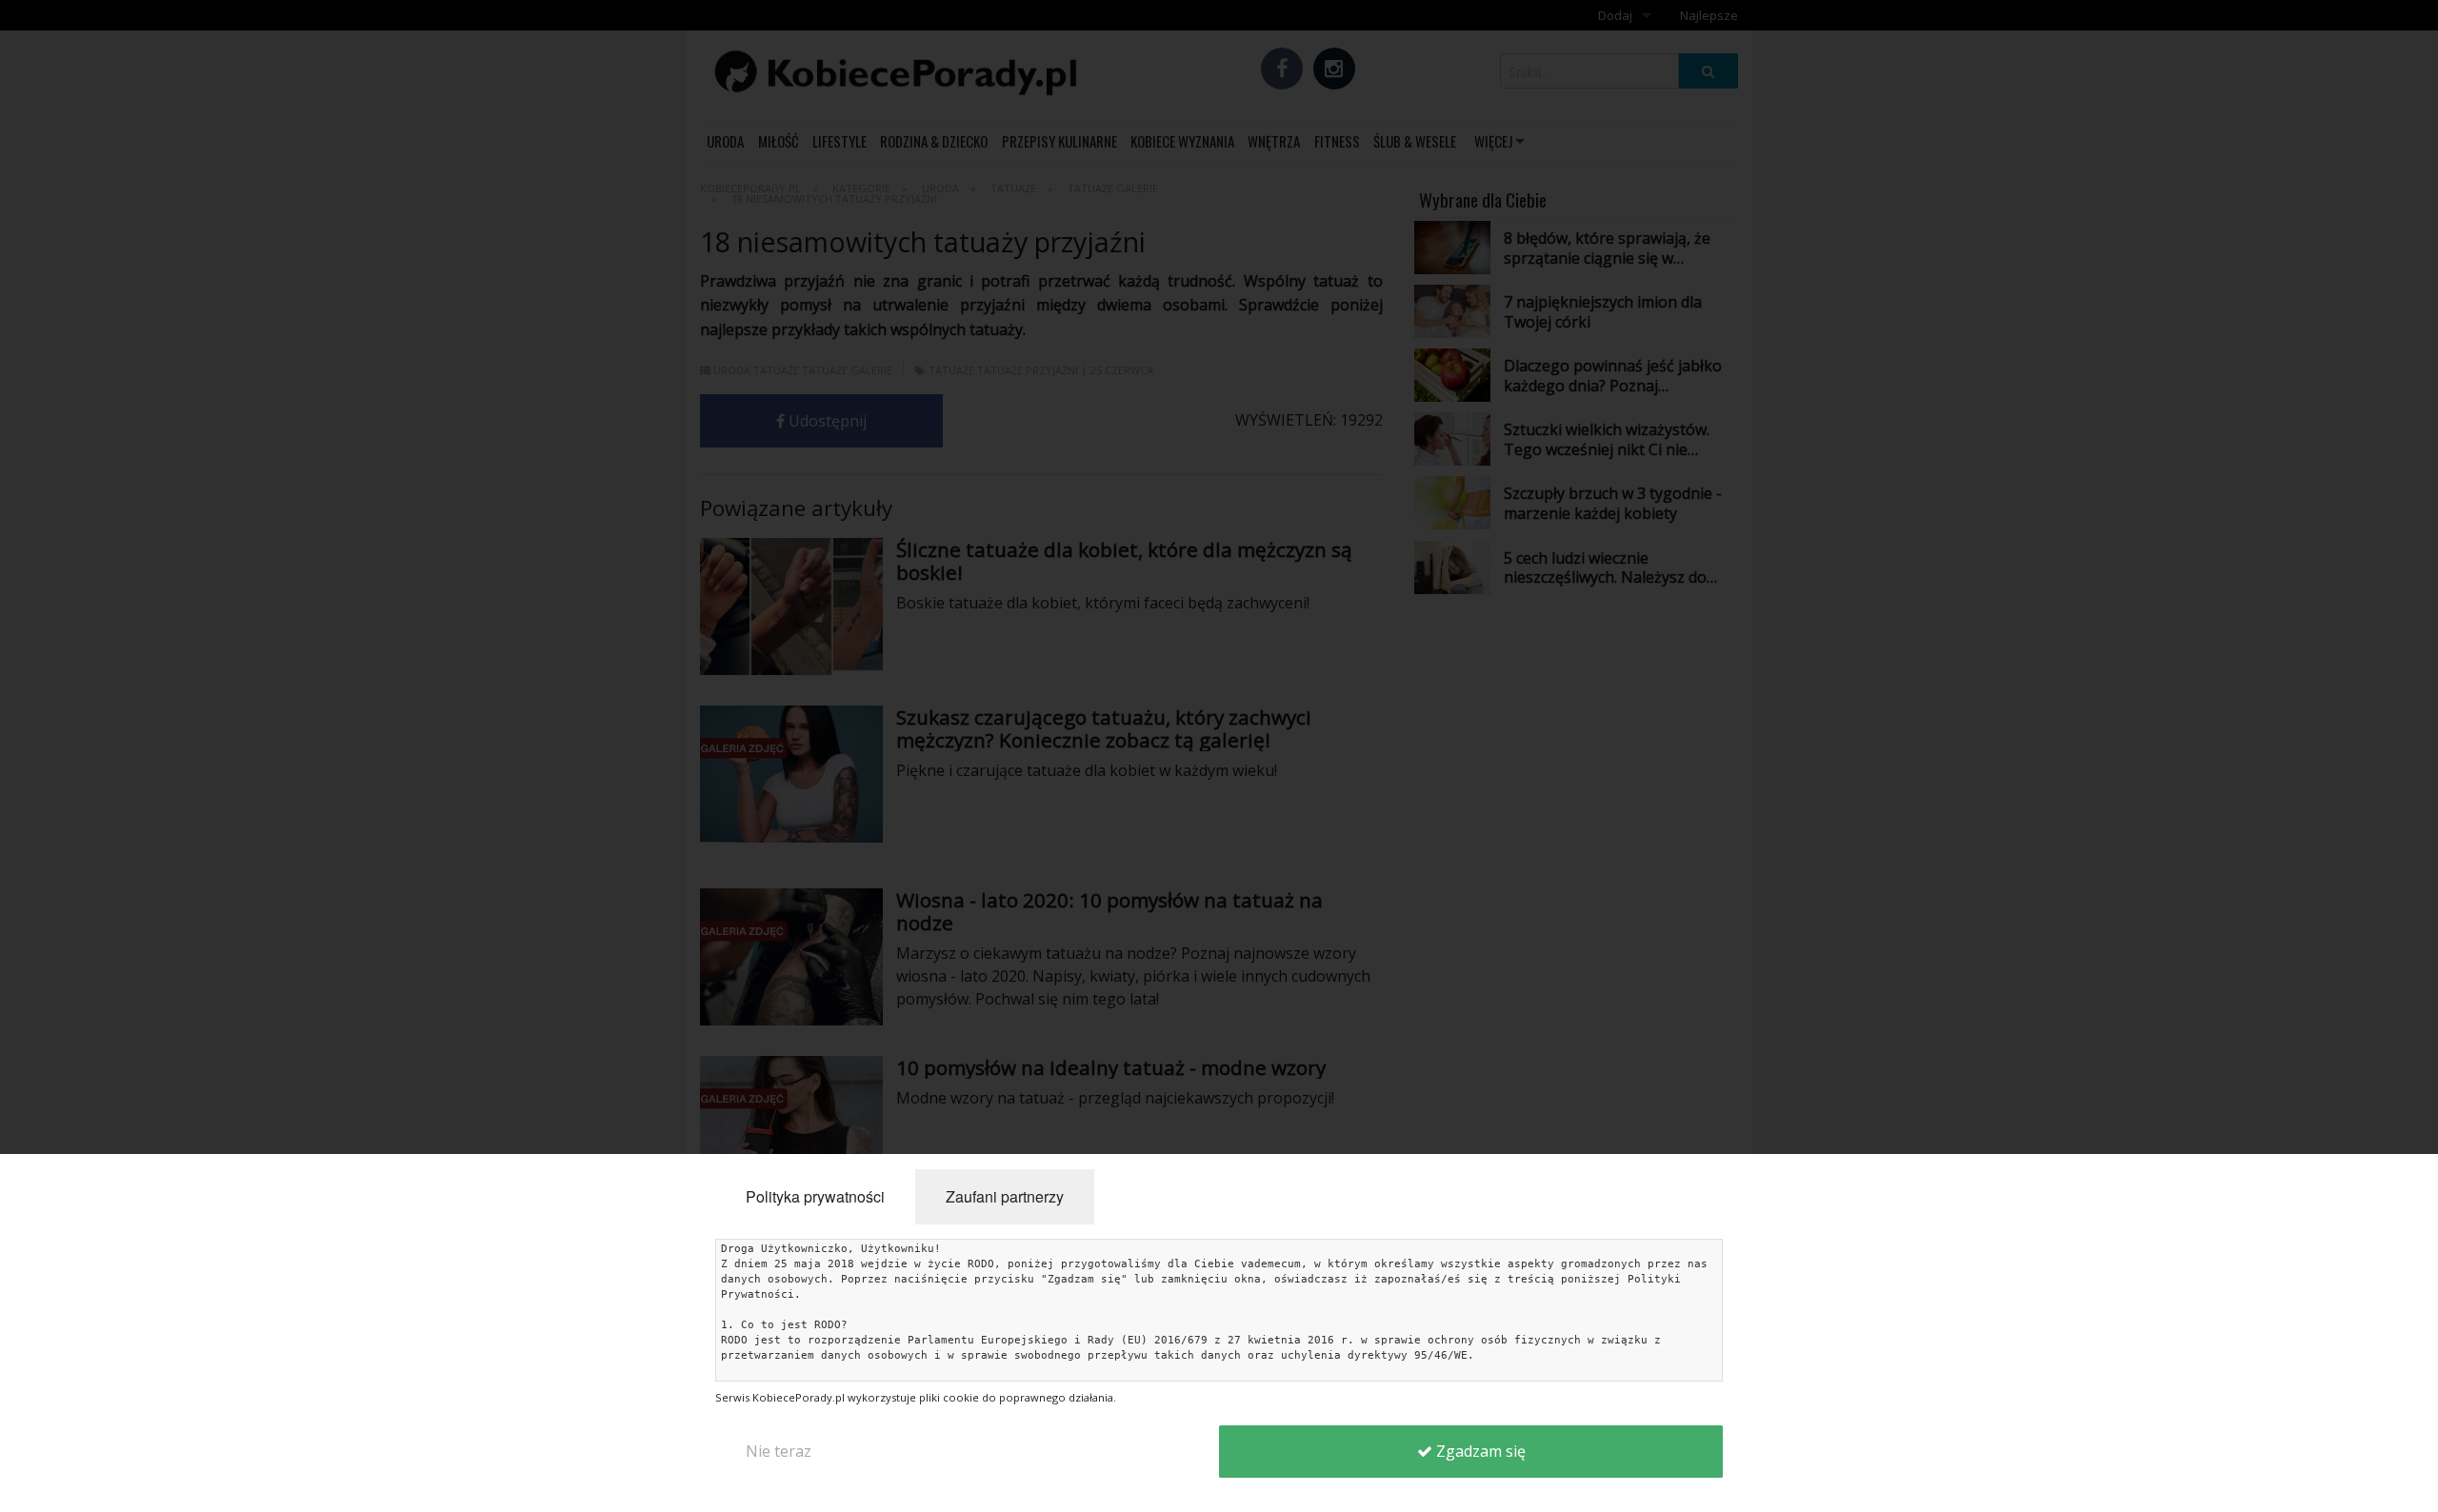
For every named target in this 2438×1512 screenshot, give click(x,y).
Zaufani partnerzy (1005, 1196)
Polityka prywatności (815, 1196)
